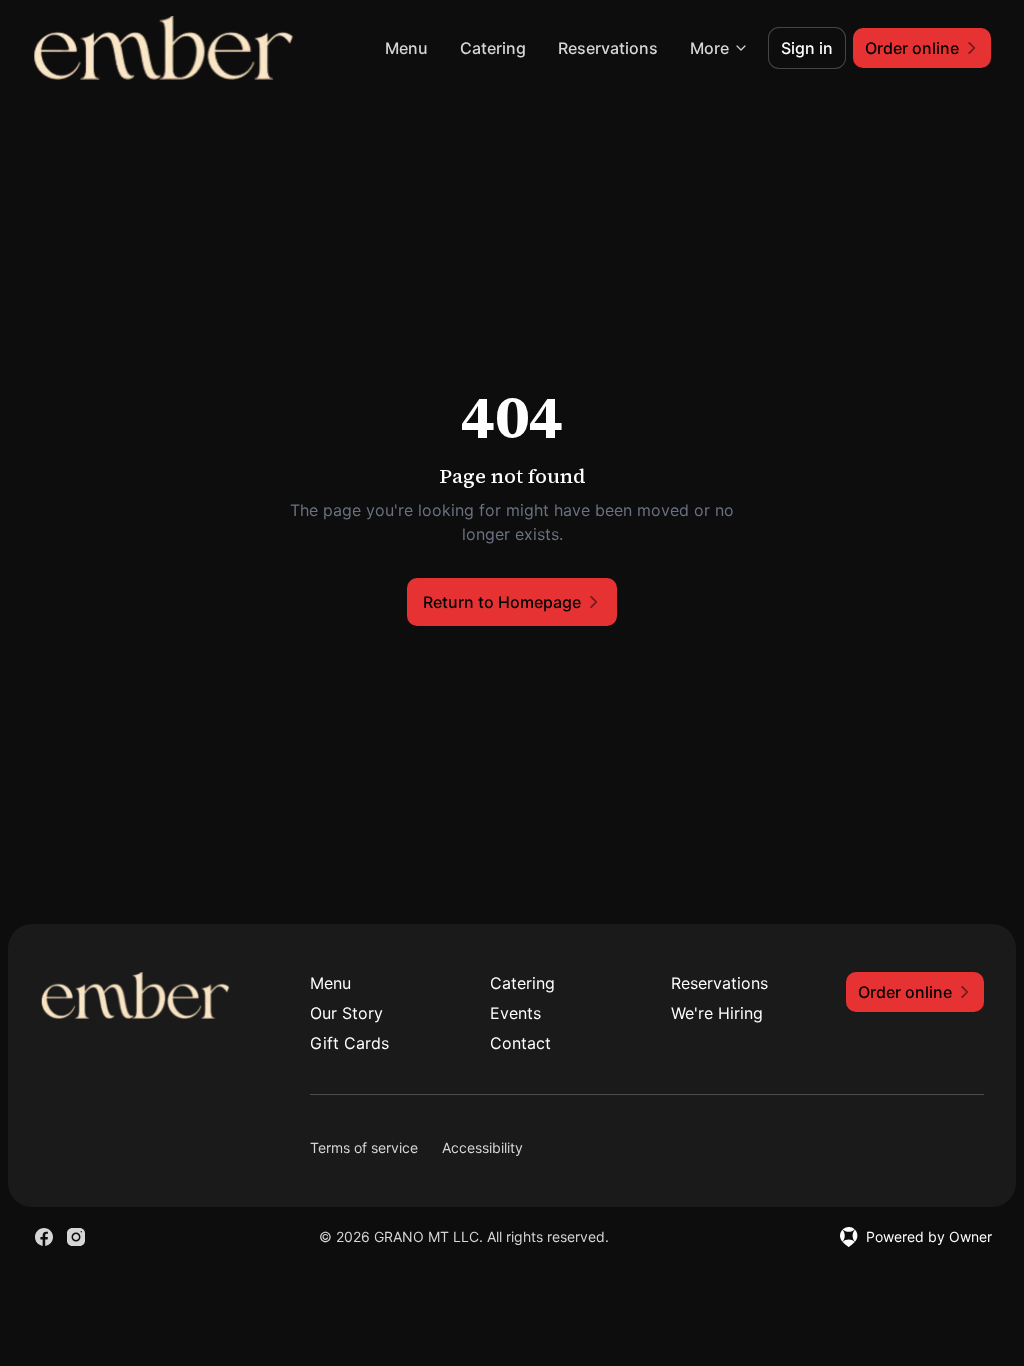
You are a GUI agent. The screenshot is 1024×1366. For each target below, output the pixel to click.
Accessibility (482, 1147)
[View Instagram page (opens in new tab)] (76, 1237)
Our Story (346, 1013)
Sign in (807, 48)
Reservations (608, 48)
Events (515, 1013)
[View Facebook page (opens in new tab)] (44, 1237)
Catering (493, 48)
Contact (520, 1043)
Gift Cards (349, 1043)
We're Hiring (717, 1013)
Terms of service (364, 1147)
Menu (406, 48)
